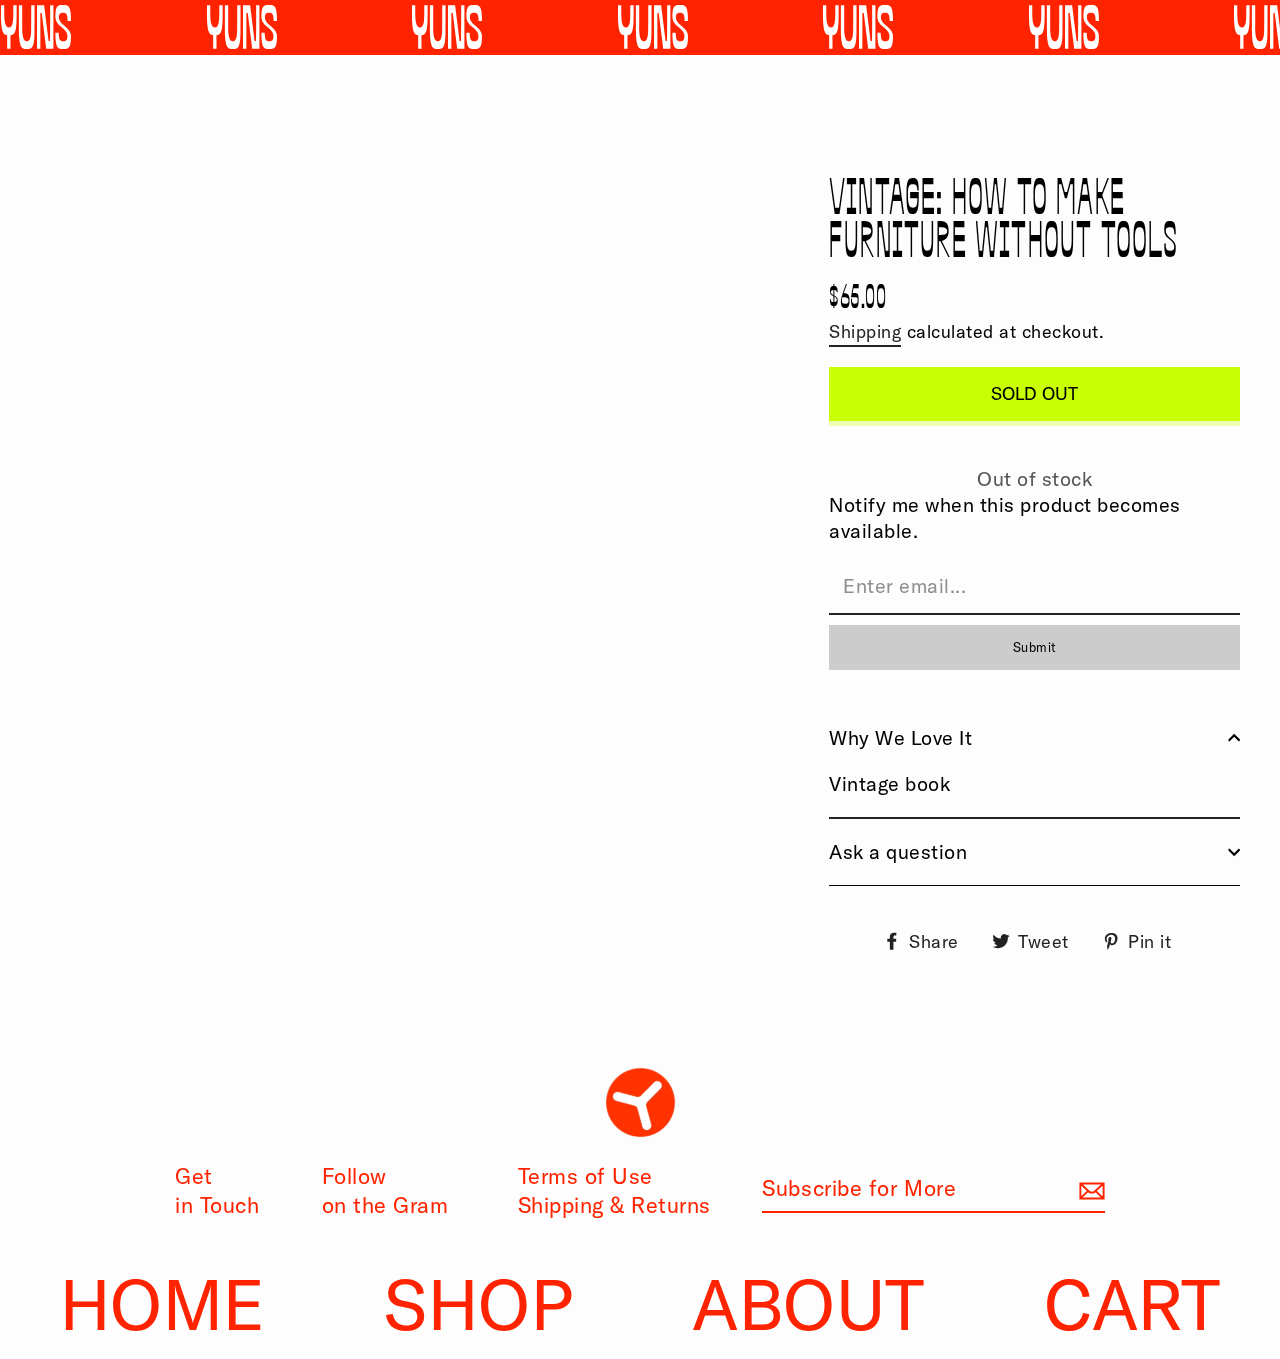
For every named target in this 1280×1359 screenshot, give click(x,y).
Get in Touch (217, 1190)
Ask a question (898, 851)
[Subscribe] (1089, 1189)
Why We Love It (900, 737)
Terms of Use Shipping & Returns (614, 1190)
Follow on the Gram (385, 1190)
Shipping (865, 331)
